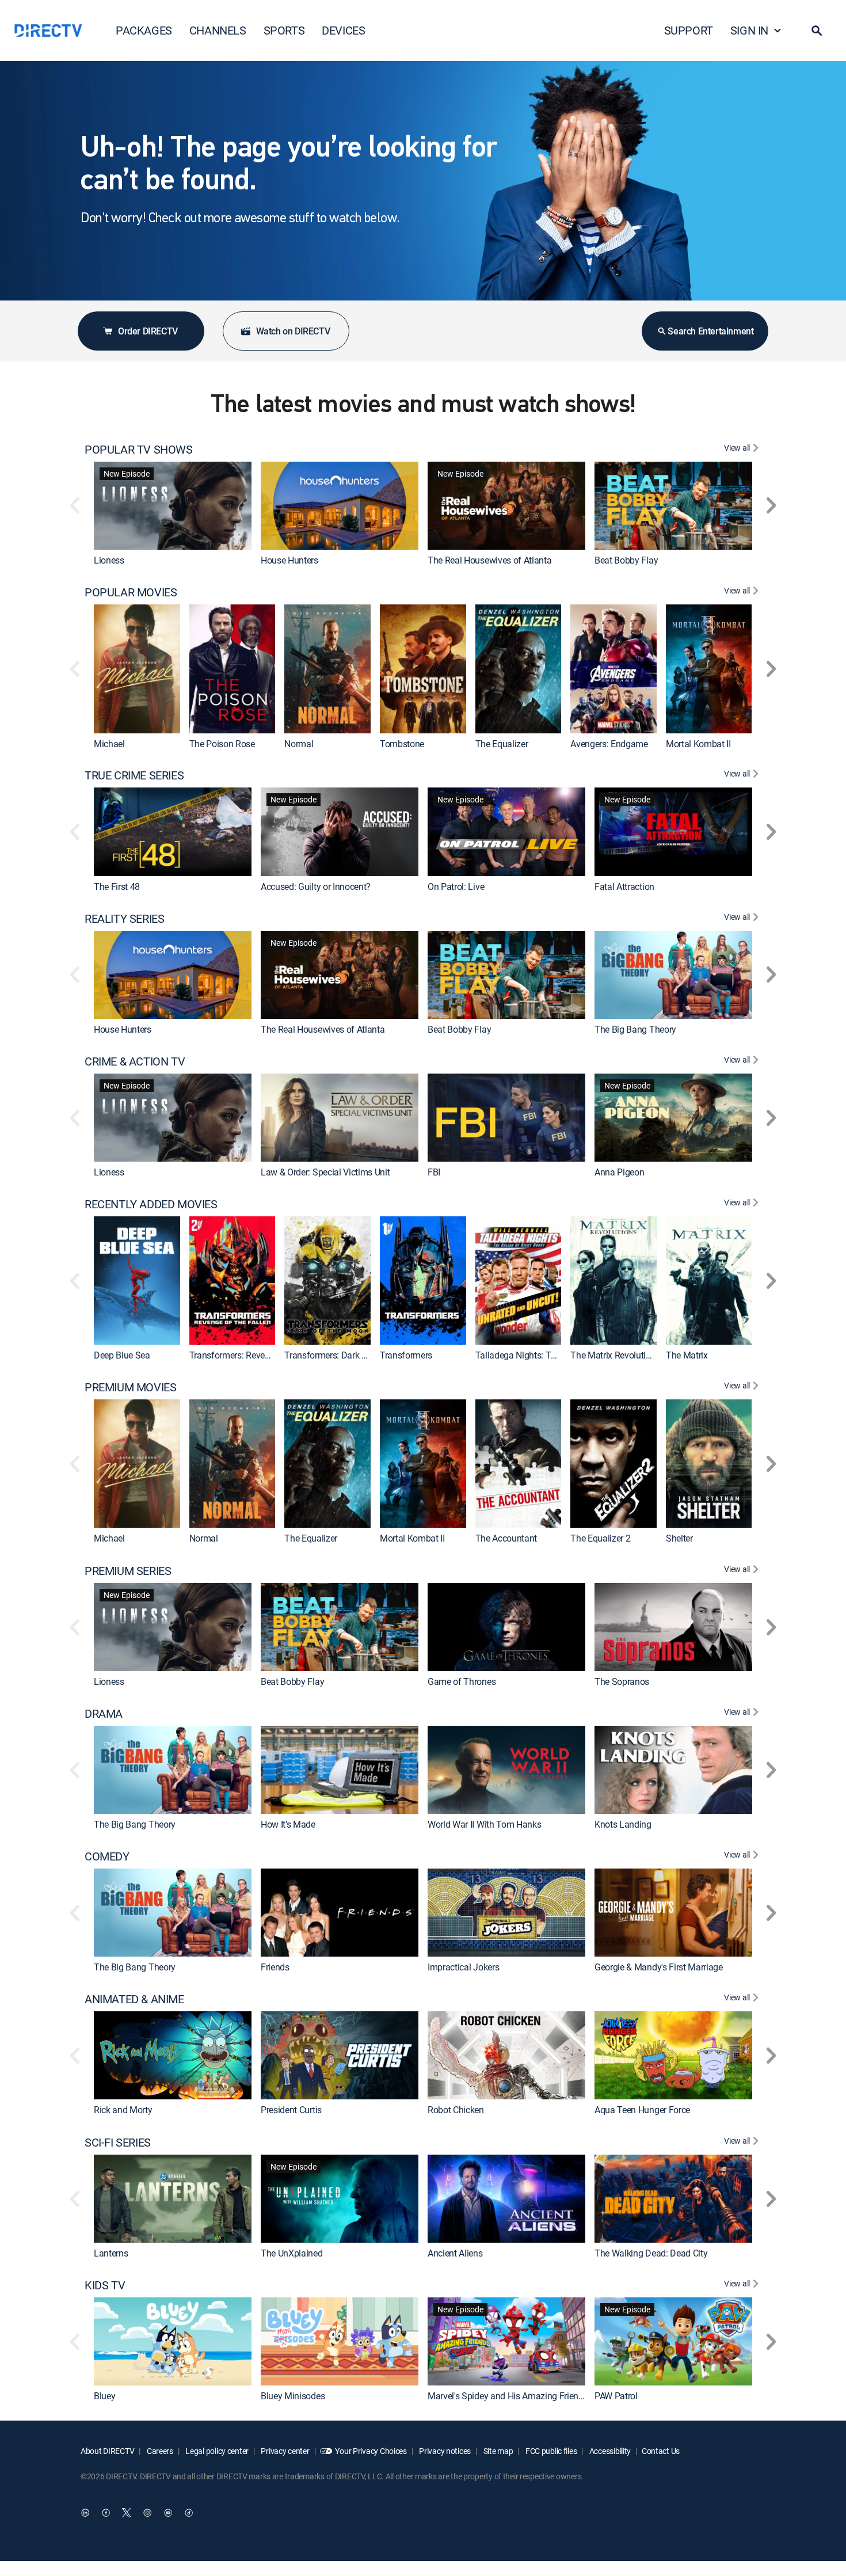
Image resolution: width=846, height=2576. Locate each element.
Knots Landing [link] (623, 1824)
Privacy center (285, 2451)
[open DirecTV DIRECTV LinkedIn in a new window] (85, 2513)
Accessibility (609, 2451)
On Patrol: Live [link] (456, 886)
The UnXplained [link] (292, 2253)
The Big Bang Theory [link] (635, 1029)
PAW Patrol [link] (616, 2396)
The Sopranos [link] (622, 1681)
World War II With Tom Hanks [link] (484, 1824)
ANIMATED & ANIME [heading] (134, 1999)
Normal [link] (299, 744)
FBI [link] (434, 1172)
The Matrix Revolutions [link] (615, 1355)
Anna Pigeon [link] (619, 1172)
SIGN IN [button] (749, 30)
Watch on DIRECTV (293, 331)
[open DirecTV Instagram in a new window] (147, 2513)
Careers (159, 2451)
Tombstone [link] (402, 744)
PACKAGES (144, 30)
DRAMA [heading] (104, 1714)
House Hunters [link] (289, 560)
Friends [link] (275, 1967)
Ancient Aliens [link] (455, 2253)
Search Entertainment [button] (710, 331)
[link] (173, 506)
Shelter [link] (679, 1539)
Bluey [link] (104, 2396)
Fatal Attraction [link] (624, 886)
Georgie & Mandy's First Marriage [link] (659, 1967)
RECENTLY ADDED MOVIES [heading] (151, 1204)
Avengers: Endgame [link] (609, 744)
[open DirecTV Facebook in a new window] (106, 2513)
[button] (817, 31)
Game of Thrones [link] (462, 1681)
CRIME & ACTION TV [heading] (135, 1061)
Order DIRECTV (148, 331)
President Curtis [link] (291, 2110)
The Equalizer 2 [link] (600, 1539)
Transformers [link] (406, 1355)
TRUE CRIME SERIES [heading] (134, 775)
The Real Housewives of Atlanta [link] (489, 560)
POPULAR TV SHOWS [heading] (139, 450)
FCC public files (550, 2451)
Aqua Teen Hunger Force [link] (642, 2110)
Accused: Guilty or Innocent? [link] (316, 886)
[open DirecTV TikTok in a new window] (189, 2513)
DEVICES (343, 30)
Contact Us (661, 2451)
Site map (497, 2451)
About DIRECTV (107, 2451)
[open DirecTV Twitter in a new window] (127, 2513)
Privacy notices (445, 2451)
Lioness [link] (109, 560)
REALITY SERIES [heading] (124, 919)
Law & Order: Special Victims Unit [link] (325, 1172)
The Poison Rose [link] (222, 744)
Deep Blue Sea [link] (122, 1355)
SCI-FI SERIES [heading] (118, 2143)
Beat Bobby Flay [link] (626, 560)
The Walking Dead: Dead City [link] (651, 2253)
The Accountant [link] (506, 1539)
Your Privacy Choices (371, 2451)
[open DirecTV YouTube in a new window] (168, 2513)
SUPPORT (689, 30)
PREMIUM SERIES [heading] (128, 1571)
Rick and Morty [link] (123, 2110)
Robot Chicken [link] (456, 2110)
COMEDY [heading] (107, 1856)
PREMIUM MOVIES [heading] (130, 1387)
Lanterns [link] (111, 2253)
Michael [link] (109, 744)
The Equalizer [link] (502, 744)
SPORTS (284, 30)
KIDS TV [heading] (105, 2285)
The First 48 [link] (117, 886)
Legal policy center (216, 2451)
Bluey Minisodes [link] (293, 2396)
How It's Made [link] (288, 1824)
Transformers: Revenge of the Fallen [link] (260, 1355)
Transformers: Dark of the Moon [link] (346, 1355)
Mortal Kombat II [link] (698, 744)
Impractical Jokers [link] (463, 1967)
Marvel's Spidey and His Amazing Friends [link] (508, 2396)
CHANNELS (218, 30)
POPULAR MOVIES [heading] (131, 592)
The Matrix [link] (687, 1355)
